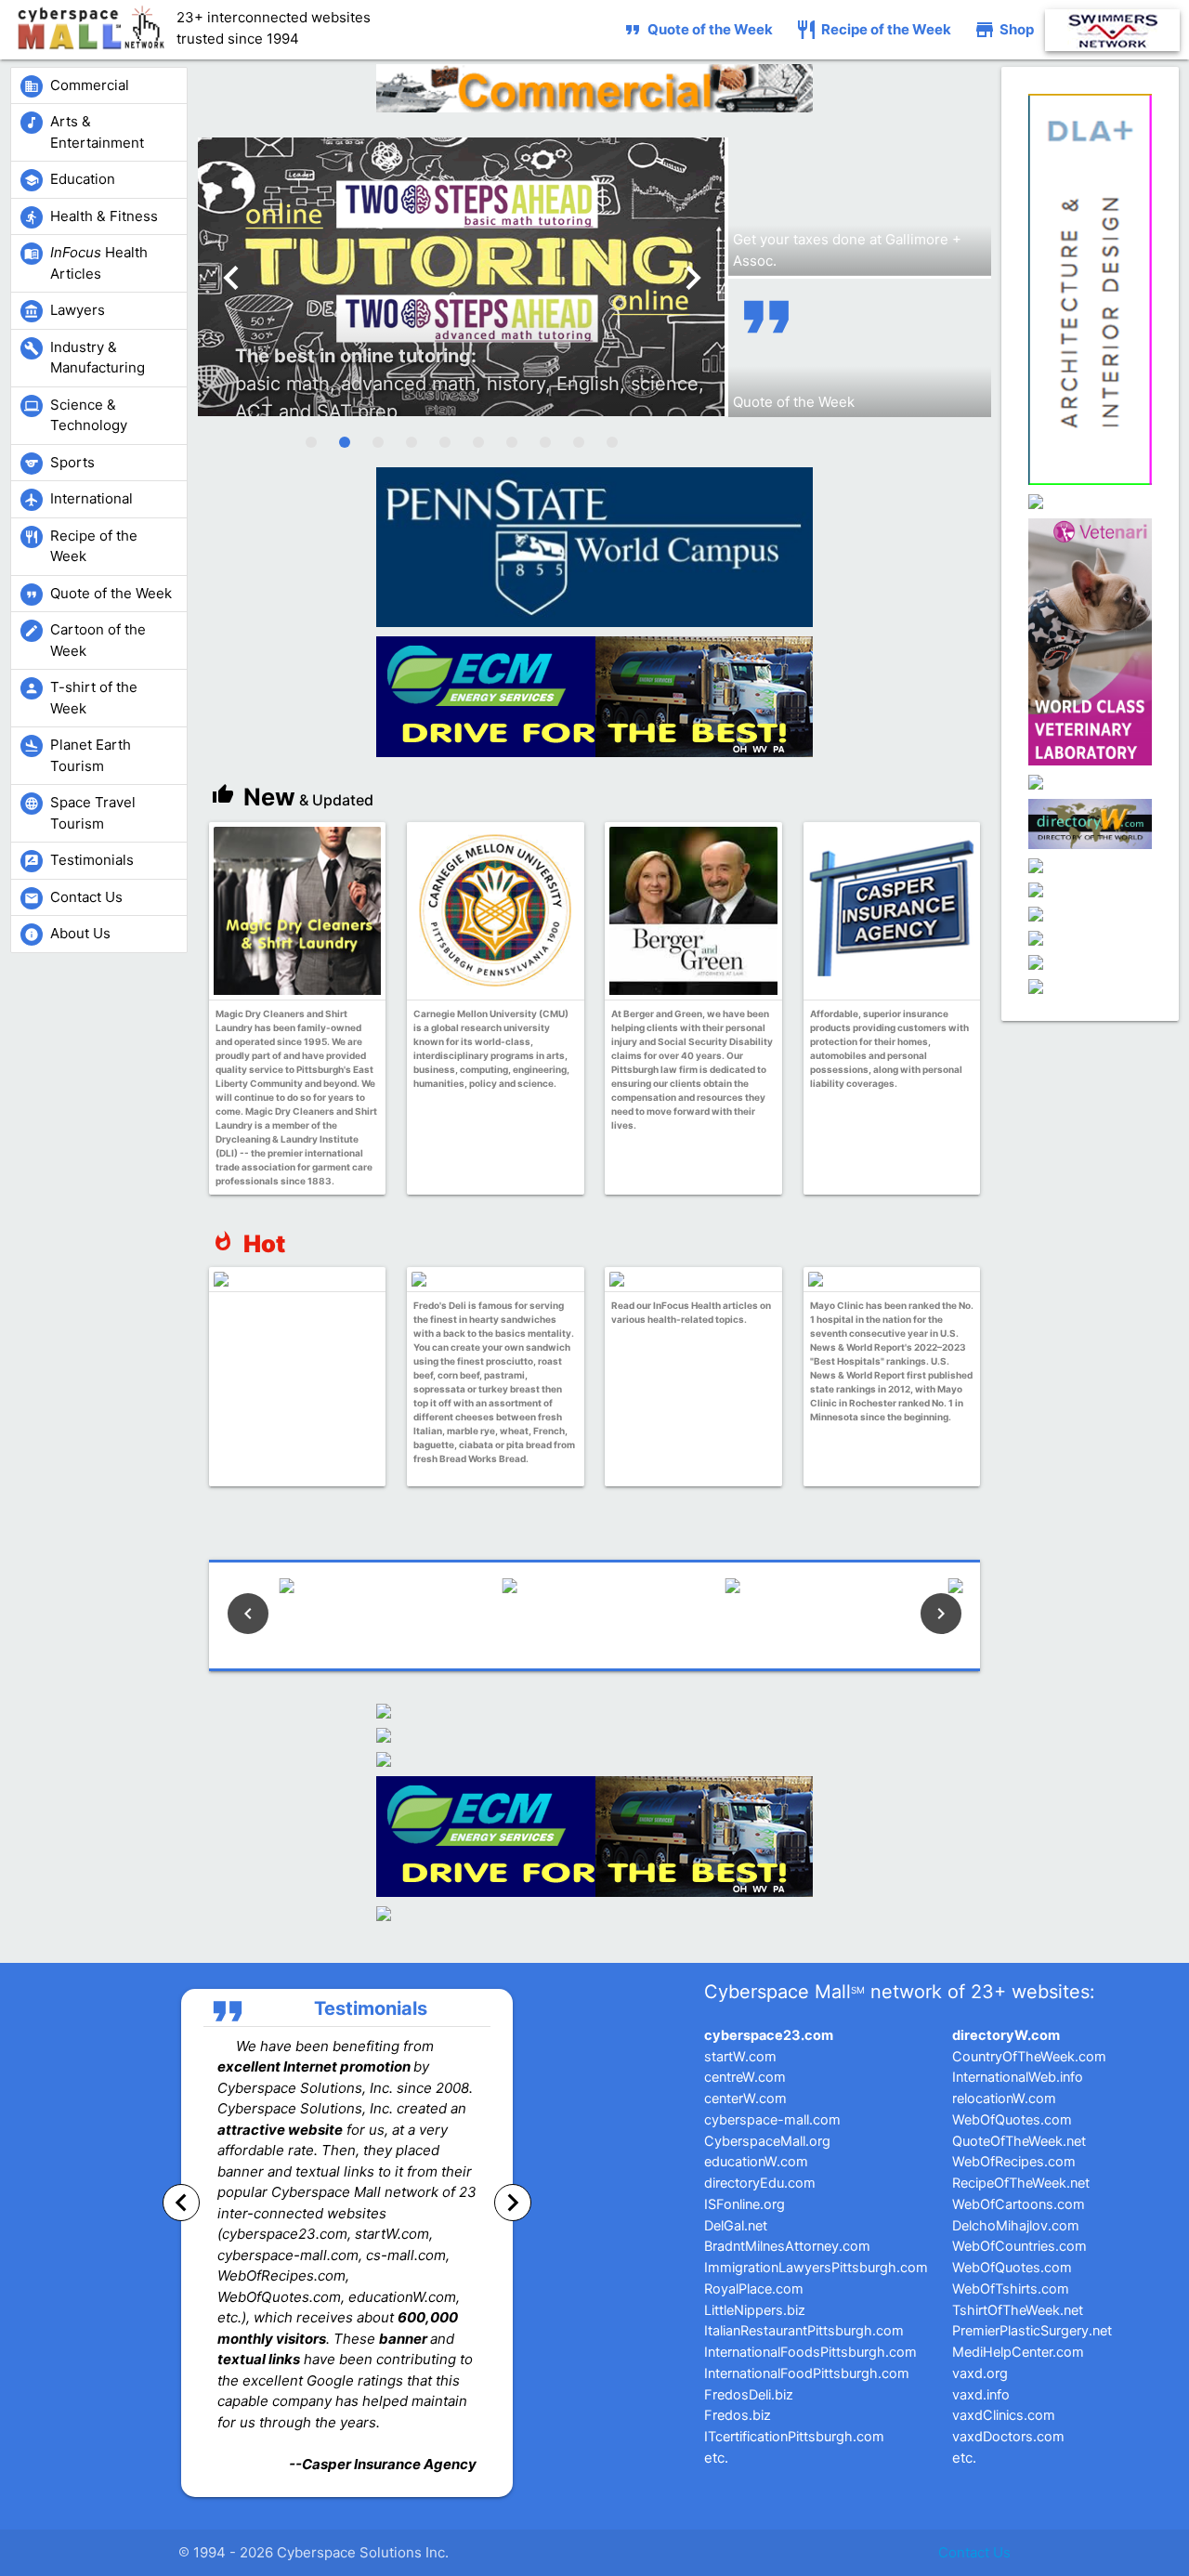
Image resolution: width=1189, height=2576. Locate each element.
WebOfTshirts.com (1011, 2289)
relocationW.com (1004, 2099)
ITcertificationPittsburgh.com (794, 2437)
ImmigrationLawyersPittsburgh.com (816, 2268)
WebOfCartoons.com (1019, 2204)
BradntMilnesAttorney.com (787, 2246)
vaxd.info (981, 2395)
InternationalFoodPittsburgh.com (807, 2373)
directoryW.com (1006, 2035)
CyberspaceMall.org (767, 2141)
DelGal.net (736, 2226)
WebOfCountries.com (1019, 2246)
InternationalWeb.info (1018, 2077)
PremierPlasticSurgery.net (1032, 2331)
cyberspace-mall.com (772, 2120)
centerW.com (745, 2099)
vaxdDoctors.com (1008, 2437)
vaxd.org (980, 2373)
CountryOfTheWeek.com (1029, 2057)
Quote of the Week (697, 30)
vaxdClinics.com (1004, 2415)
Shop (1004, 30)
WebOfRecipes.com (1014, 2162)
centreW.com (745, 2077)
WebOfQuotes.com (1012, 2120)
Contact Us (974, 2552)
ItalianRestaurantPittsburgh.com (804, 2331)
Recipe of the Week (873, 30)
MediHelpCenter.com (1018, 2352)
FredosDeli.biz (749, 2395)
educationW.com (756, 2162)
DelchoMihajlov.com (1016, 2226)
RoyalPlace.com (754, 2289)
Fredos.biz (738, 2415)
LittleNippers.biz (755, 2310)
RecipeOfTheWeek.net (1021, 2183)
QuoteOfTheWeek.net (1019, 2141)
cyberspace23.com (769, 2035)
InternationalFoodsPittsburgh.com (810, 2352)
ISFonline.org (745, 2204)
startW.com (740, 2057)
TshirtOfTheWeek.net (1018, 2310)
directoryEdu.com (760, 2183)
